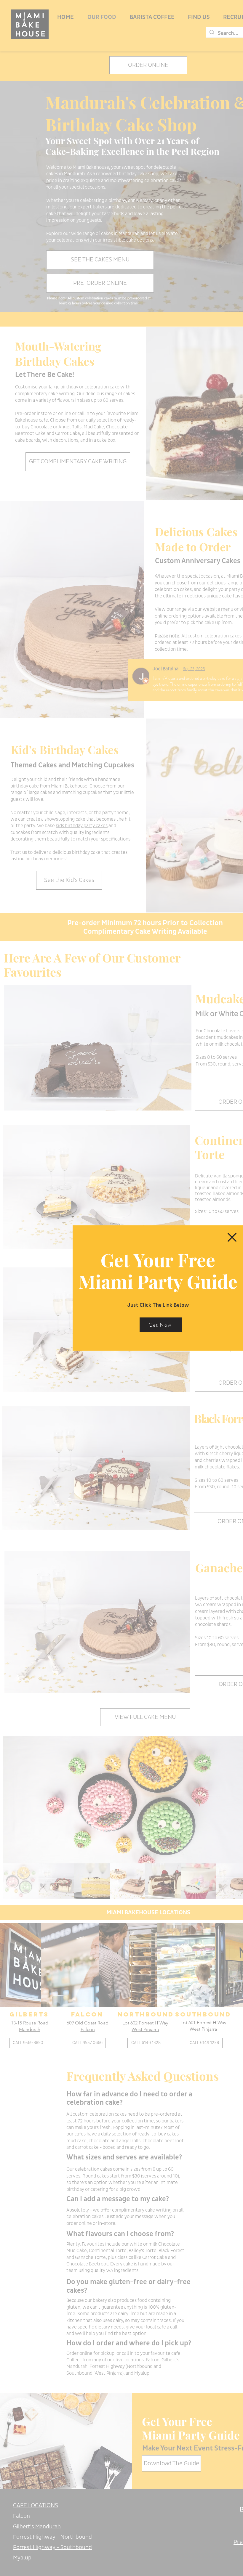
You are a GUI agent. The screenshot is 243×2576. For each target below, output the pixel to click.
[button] (232, 1237)
